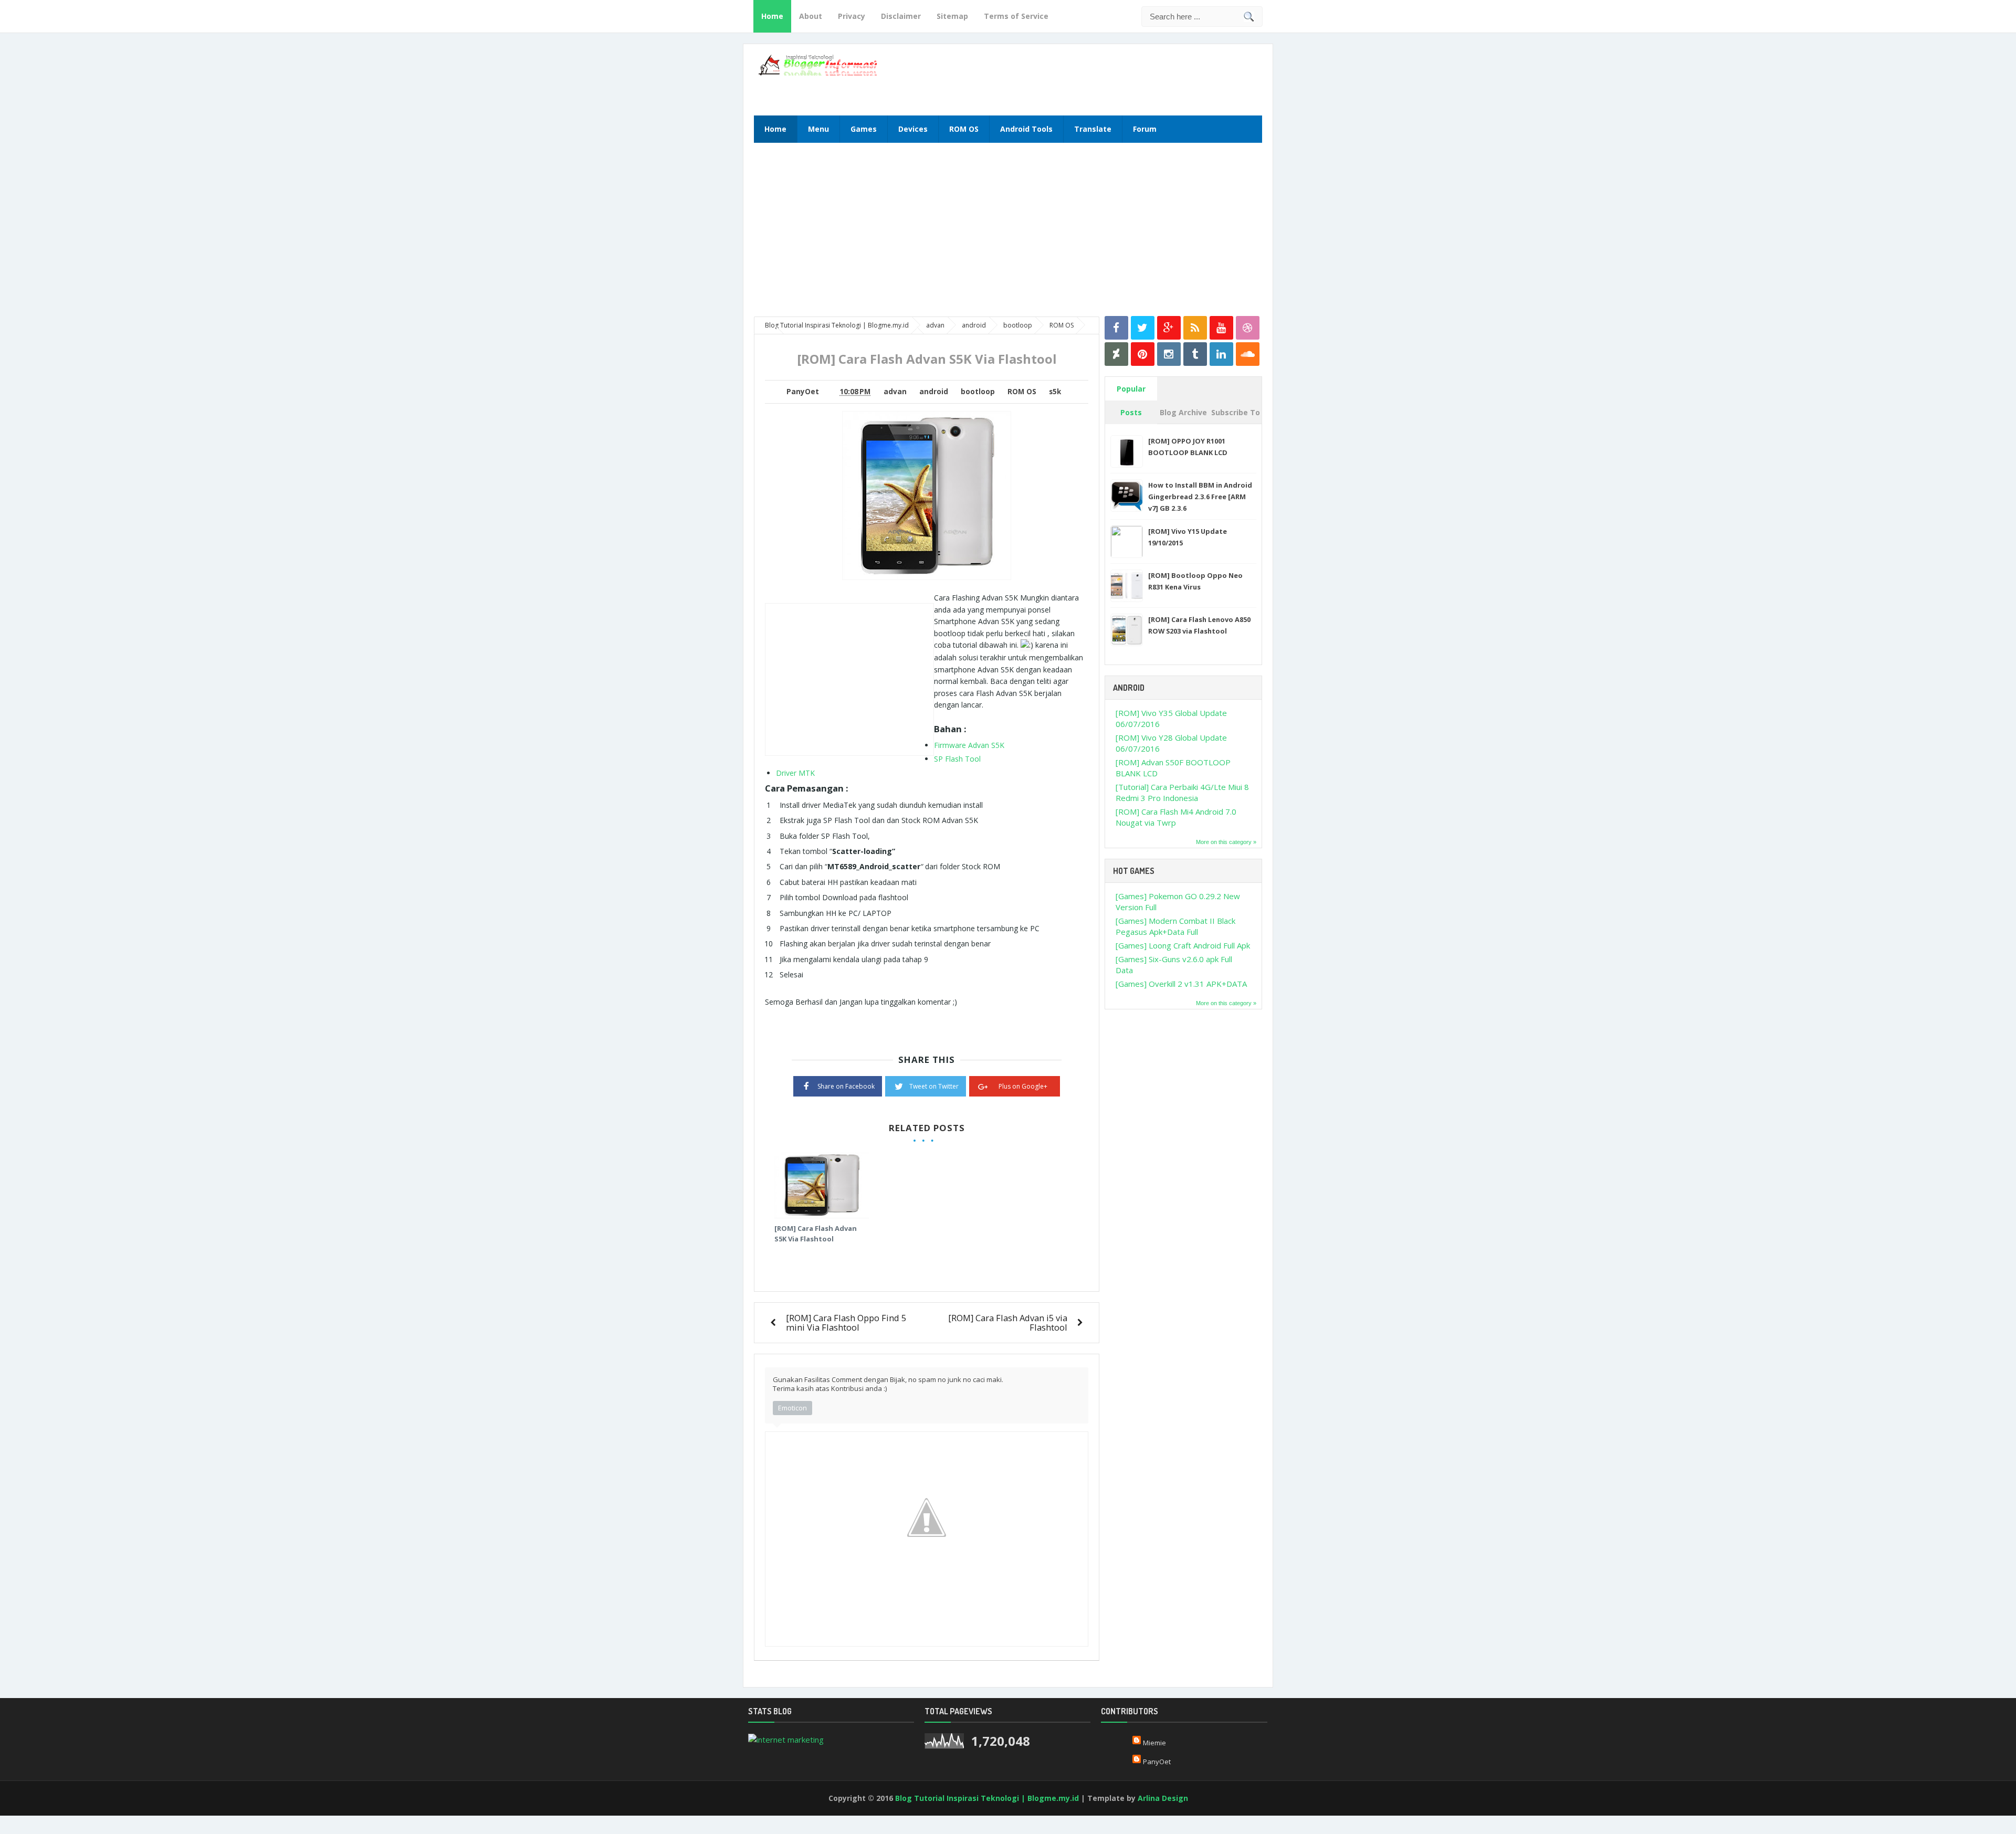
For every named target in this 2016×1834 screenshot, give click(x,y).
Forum (1145, 129)
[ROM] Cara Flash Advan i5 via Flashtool (1008, 1322)
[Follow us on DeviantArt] (1116, 354)
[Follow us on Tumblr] (1195, 354)
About (811, 16)
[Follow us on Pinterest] (1143, 354)
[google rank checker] (786, 1739)
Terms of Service (1016, 16)
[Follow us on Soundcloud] (1248, 354)
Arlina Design (1163, 1798)
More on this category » (1226, 842)
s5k (1055, 392)
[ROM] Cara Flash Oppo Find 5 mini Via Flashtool (846, 1322)
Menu (818, 129)
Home (772, 16)
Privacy (852, 16)
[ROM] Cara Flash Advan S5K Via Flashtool (816, 1234)
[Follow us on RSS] (1195, 328)
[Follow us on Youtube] (1221, 328)
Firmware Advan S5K (969, 745)
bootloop (978, 392)
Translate (1093, 129)
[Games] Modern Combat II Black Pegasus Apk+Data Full (1175, 926)
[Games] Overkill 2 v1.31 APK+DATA (1181, 984)
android (934, 392)
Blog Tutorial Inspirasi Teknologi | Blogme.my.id (987, 1798)
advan (895, 392)
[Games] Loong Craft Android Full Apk (1183, 945)
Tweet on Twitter (934, 1086)
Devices (913, 129)
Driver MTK (795, 773)
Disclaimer (901, 16)
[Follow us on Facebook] (1116, 328)
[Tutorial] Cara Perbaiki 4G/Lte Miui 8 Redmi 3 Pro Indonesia (1182, 792)
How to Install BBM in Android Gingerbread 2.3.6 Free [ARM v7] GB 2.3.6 (1200, 497)
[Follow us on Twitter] (1143, 328)
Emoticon (792, 1408)
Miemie (1154, 1743)
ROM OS (964, 129)
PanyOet (1157, 1762)
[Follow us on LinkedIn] (1221, 354)
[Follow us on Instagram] (1169, 354)
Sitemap (952, 16)
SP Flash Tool (957, 759)
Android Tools (1026, 129)
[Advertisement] (1135, 78)
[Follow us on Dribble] (1248, 328)
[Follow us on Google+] (1169, 328)
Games (864, 129)
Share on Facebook (846, 1086)
